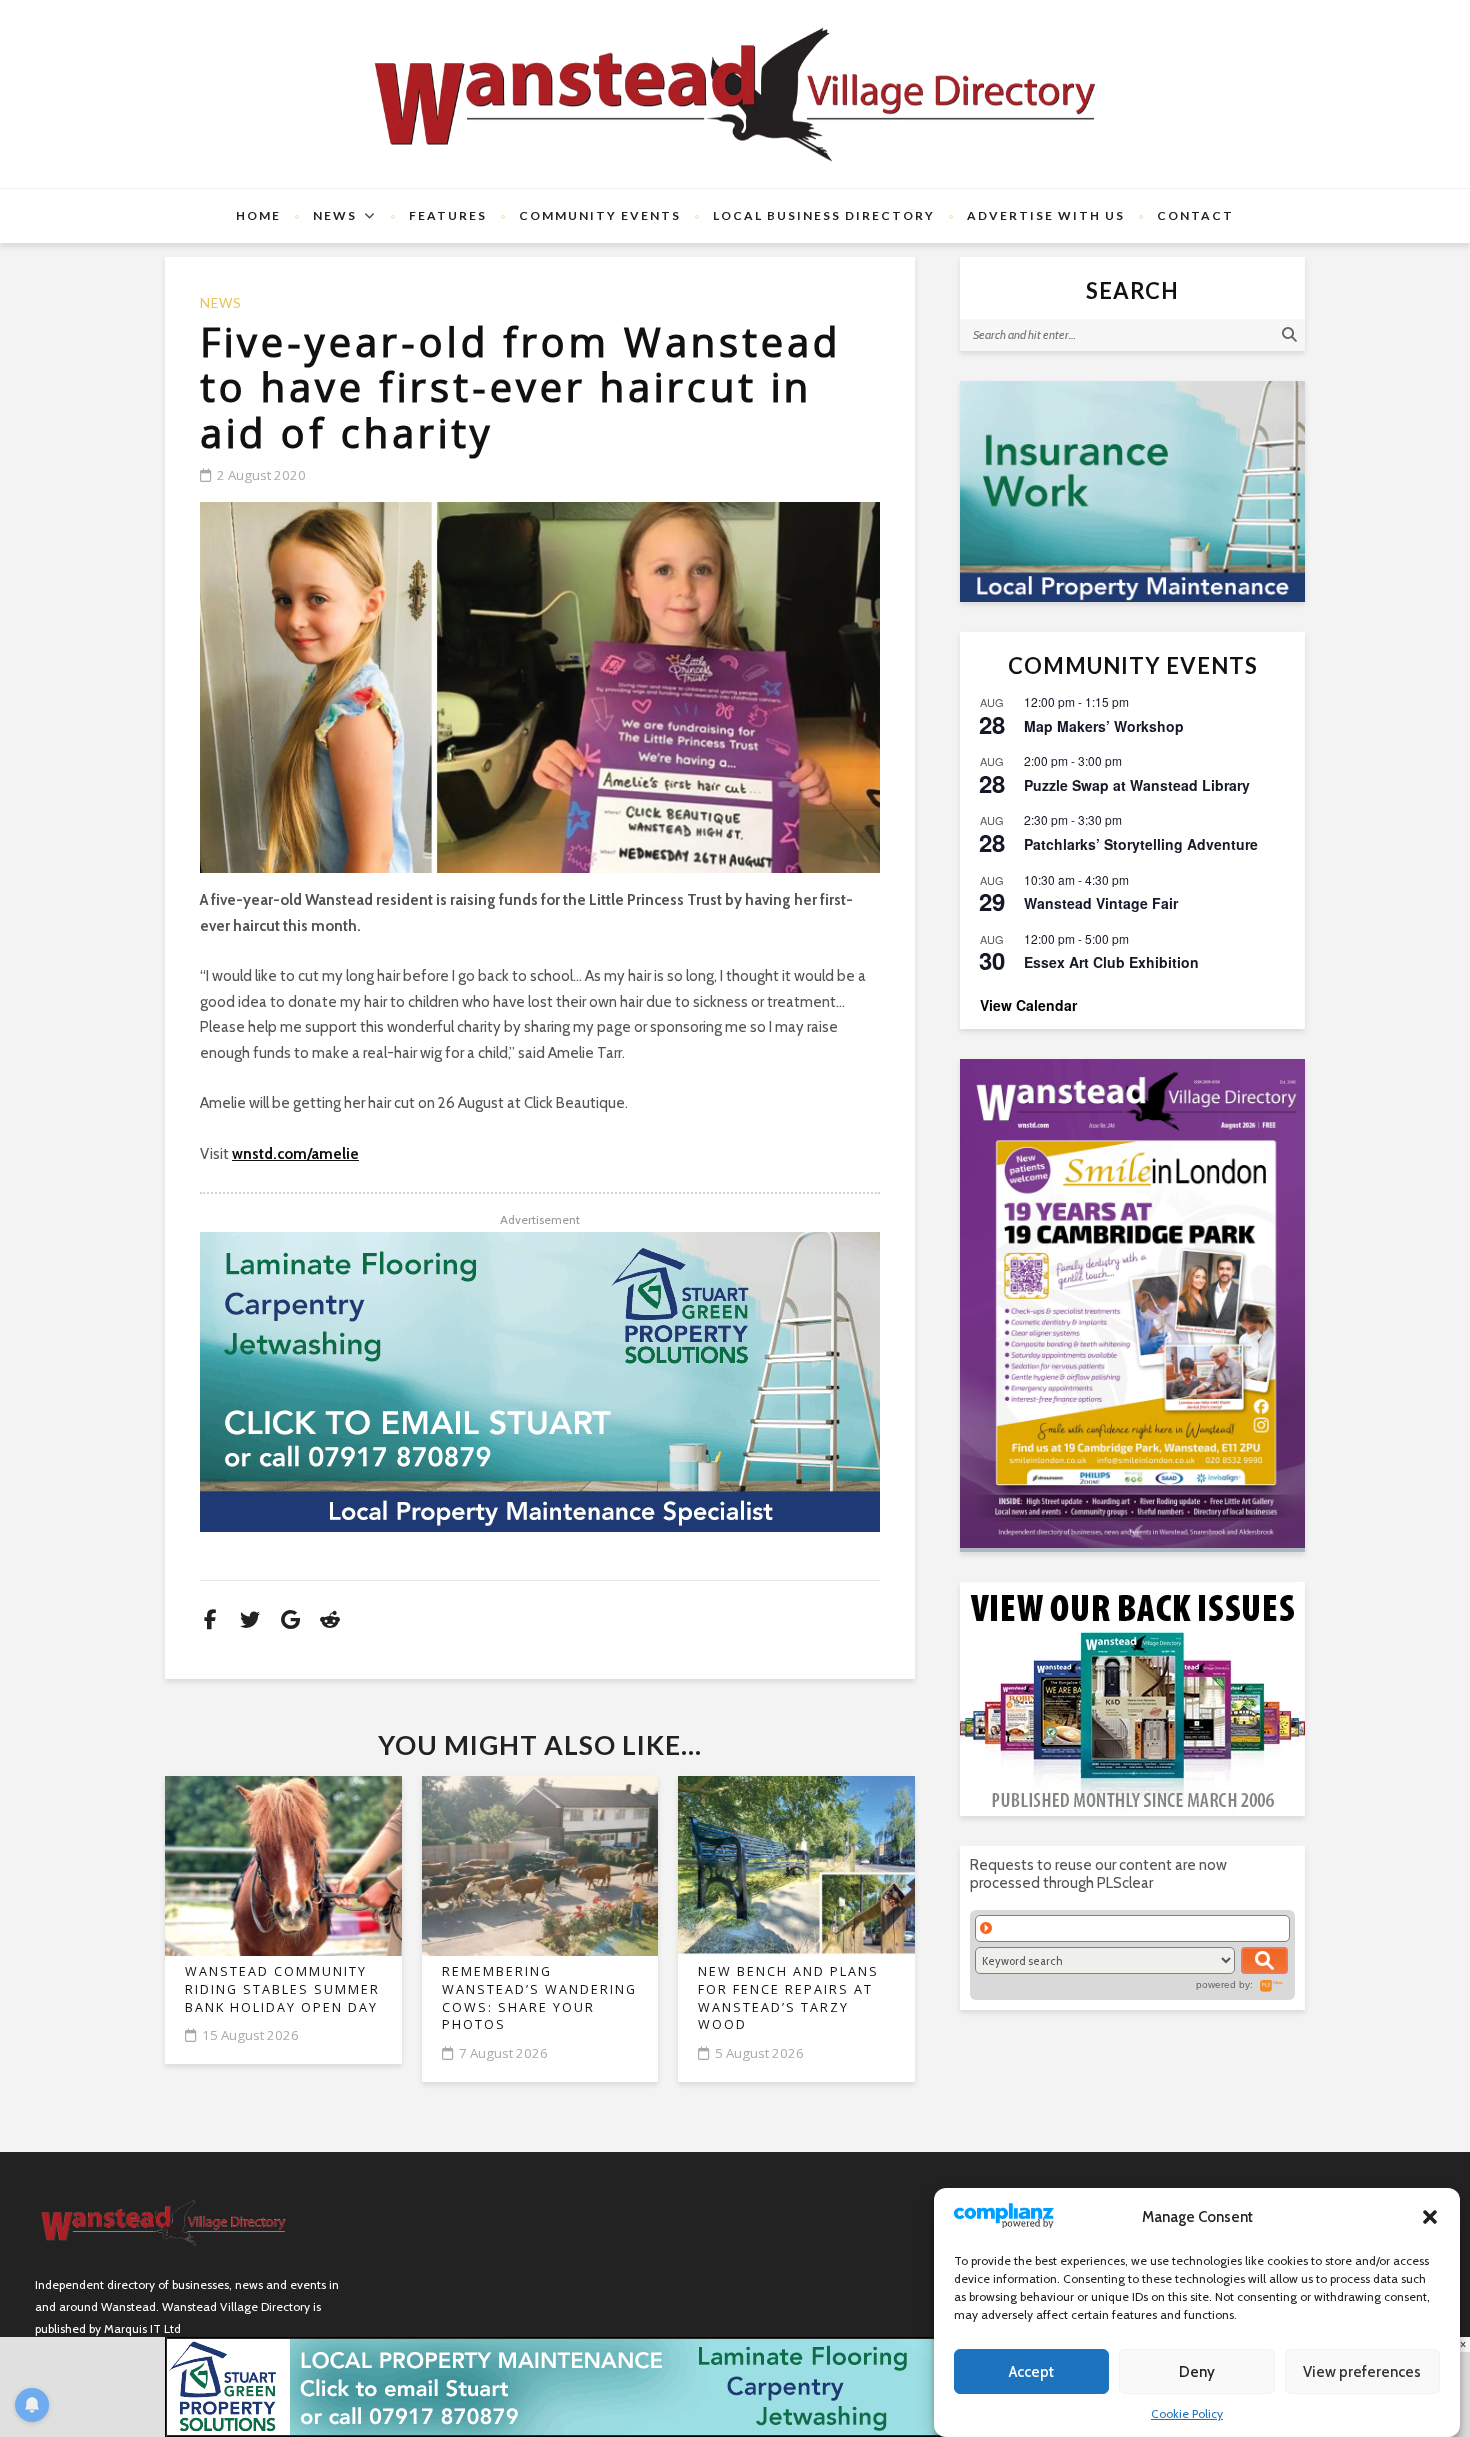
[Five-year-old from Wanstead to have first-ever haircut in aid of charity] (540, 687)
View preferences (1362, 2372)
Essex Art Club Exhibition (1111, 962)
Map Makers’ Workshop (1104, 726)
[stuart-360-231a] (1132, 491)
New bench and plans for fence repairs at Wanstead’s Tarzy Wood (788, 1998)
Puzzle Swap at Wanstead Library (1137, 785)
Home (258, 215)
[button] (1430, 2217)
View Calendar (1028, 1005)
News (335, 215)
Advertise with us (1046, 215)
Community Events (600, 215)
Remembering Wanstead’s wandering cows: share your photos (539, 1998)
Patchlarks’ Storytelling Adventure (1141, 844)
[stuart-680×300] (540, 1382)
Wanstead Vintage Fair (1101, 903)
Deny (1197, 2372)
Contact (1195, 215)
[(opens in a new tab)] (1132, 1303)
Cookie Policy (1187, 2413)
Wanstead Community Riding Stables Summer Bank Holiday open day (282, 1989)
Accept (1031, 2372)
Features (448, 215)
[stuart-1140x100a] (735, 2386)
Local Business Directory (824, 215)
